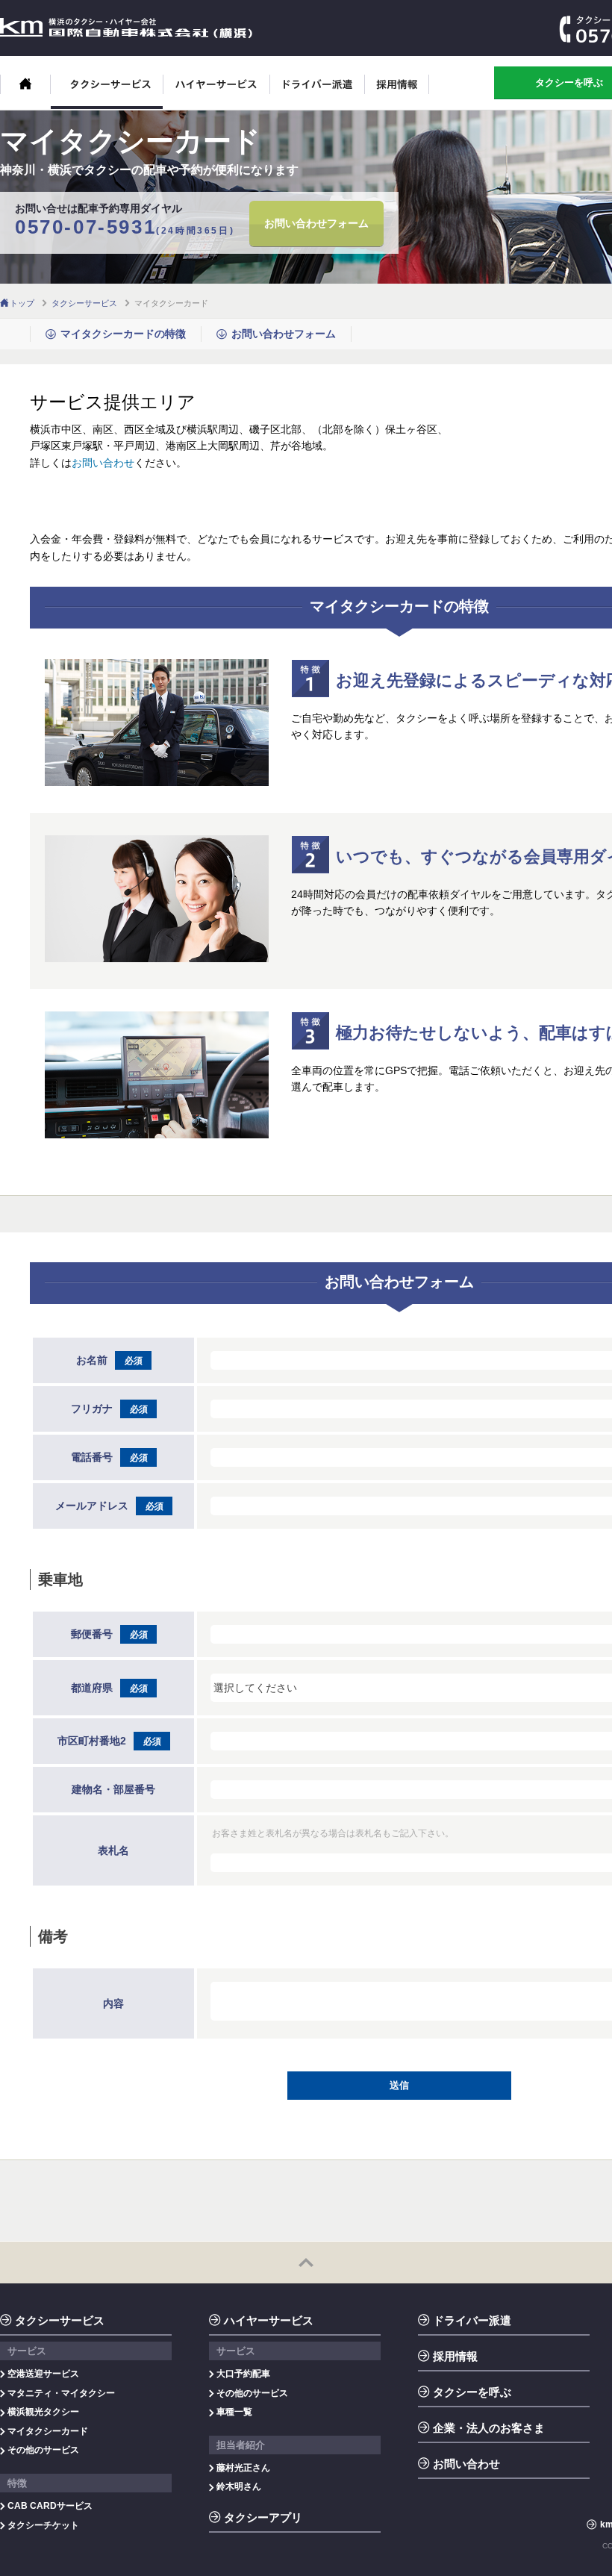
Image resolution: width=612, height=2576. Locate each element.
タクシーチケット (43, 2525)
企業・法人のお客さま (489, 2428)
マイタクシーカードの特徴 (123, 334)
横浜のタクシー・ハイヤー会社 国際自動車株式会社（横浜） (126, 28)
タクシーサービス (107, 92)
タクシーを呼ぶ (472, 2392)
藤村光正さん (243, 2468)
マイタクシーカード (48, 2431)
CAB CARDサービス (50, 2506)
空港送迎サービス (43, 2374)
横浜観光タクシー (43, 2412)
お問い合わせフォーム (316, 223)
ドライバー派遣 (318, 92)
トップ (22, 303)
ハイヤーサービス (217, 92)
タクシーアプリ (263, 2517)
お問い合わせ (103, 463)
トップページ (25, 92)
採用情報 (397, 92)
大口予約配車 (243, 2374)
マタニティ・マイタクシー (61, 2393)
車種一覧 (234, 2412)
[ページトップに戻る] (306, 2262)
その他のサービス (43, 2450)
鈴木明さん (239, 2486)
